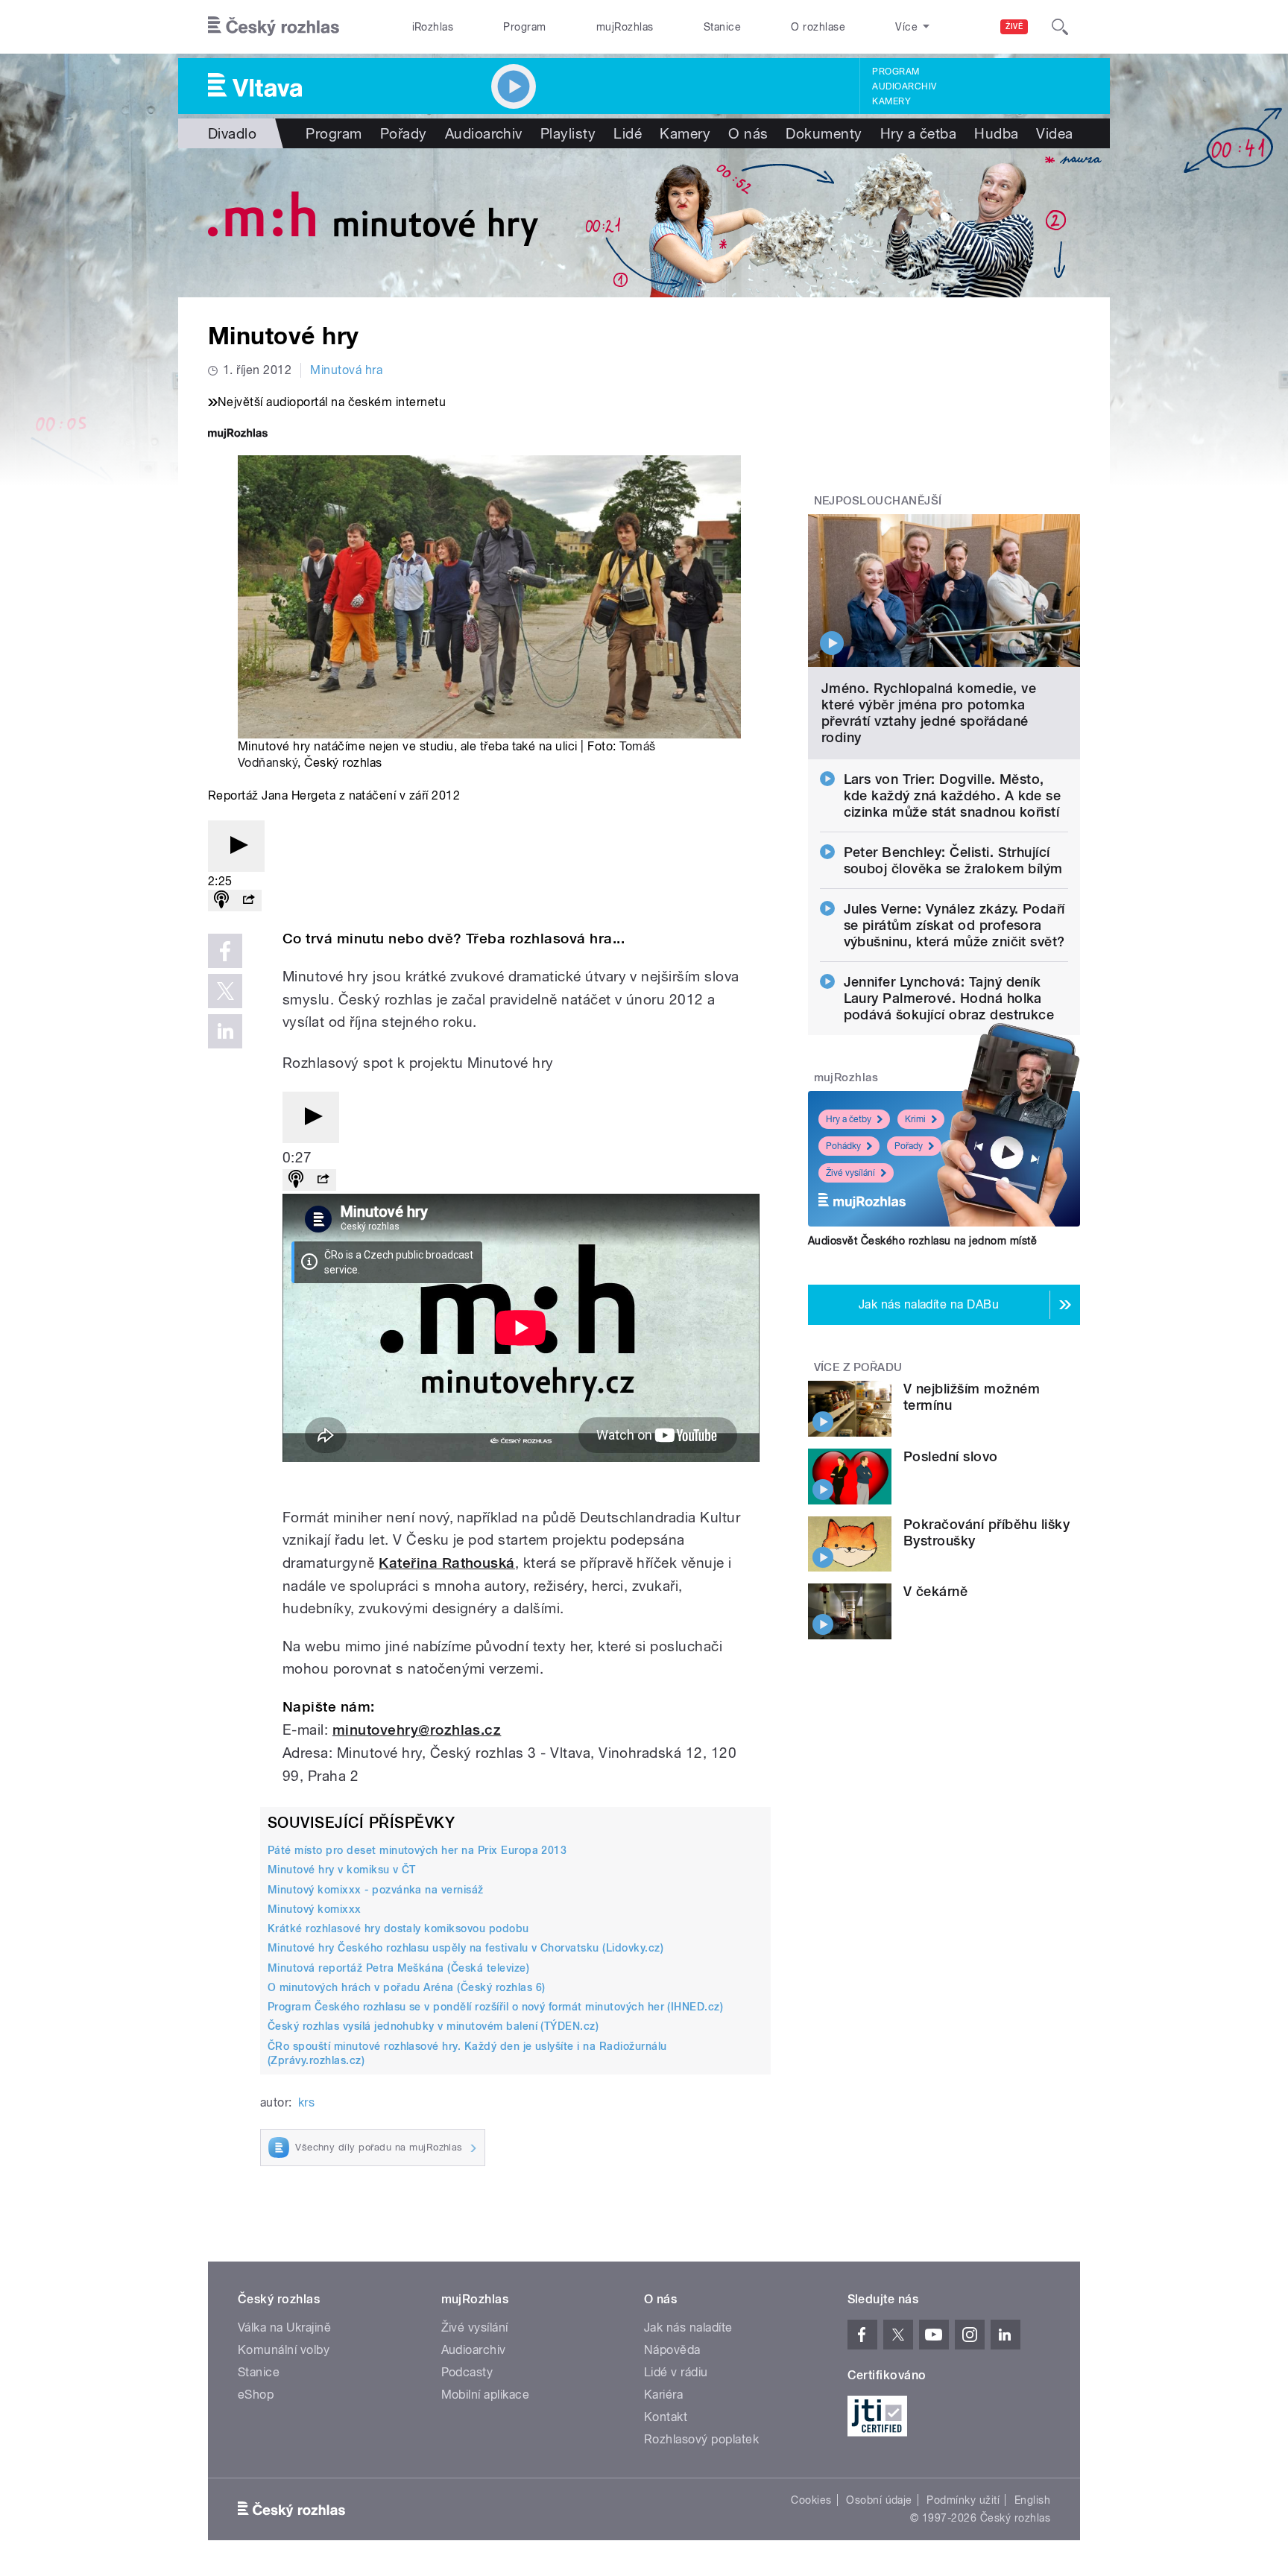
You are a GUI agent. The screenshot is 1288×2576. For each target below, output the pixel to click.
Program (524, 27)
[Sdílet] (248, 901)
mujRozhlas (625, 27)
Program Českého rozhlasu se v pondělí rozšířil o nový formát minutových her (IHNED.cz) (495, 2007)
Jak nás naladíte (688, 2327)
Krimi (915, 1119)
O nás (748, 133)
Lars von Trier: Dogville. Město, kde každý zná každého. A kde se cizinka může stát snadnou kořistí (953, 795)
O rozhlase (818, 27)
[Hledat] (1060, 27)
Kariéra (663, 2395)
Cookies (811, 2500)
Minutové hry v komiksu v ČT (342, 1870)
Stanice (722, 27)
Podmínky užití (963, 2500)
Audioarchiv (904, 86)
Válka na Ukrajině (284, 2327)
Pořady (404, 133)
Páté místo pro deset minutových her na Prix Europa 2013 (417, 1850)
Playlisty (568, 133)
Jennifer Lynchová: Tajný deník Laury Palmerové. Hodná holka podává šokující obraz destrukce (949, 998)
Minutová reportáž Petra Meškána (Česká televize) (398, 1968)
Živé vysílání (850, 1173)
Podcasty (467, 2372)
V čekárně (935, 1591)
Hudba (996, 133)
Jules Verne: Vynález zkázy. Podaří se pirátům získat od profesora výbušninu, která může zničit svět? (954, 925)
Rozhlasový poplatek (701, 2439)
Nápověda (672, 2350)
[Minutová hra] (644, 223)
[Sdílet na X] (225, 991)
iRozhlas (433, 27)
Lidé (628, 133)
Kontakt (666, 2417)
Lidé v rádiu (676, 2372)
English (1032, 2500)
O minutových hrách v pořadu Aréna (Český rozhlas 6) (406, 1987)
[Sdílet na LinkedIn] (225, 1031)
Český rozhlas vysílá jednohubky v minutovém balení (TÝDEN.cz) (433, 2026)
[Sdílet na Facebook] (225, 951)
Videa (1054, 133)
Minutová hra (346, 370)
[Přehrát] (236, 846)
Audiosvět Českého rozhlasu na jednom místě (922, 1241)
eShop (256, 2395)
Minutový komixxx (315, 1909)
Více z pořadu (858, 1367)
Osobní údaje (879, 2500)
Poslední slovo (951, 1456)
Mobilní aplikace (486, 2395)
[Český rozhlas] (274, 27)
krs (306, 2102)
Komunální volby (284, 2350)
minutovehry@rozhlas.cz (417, 1730)
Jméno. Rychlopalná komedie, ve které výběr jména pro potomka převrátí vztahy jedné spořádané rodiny (929, 713)
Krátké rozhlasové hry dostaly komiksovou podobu (398, 1928)
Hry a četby (849, 1119)
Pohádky (843, 1146)
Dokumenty (824, 133)
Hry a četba (918, 133)
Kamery (891, 101)
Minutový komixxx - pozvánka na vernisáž (376, 1890)
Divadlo (232, 133)
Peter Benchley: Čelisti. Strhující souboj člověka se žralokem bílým (953, 860)
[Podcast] (221, 901)
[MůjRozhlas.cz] (238, 435)
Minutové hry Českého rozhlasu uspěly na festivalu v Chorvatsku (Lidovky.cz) (465, 1948)
